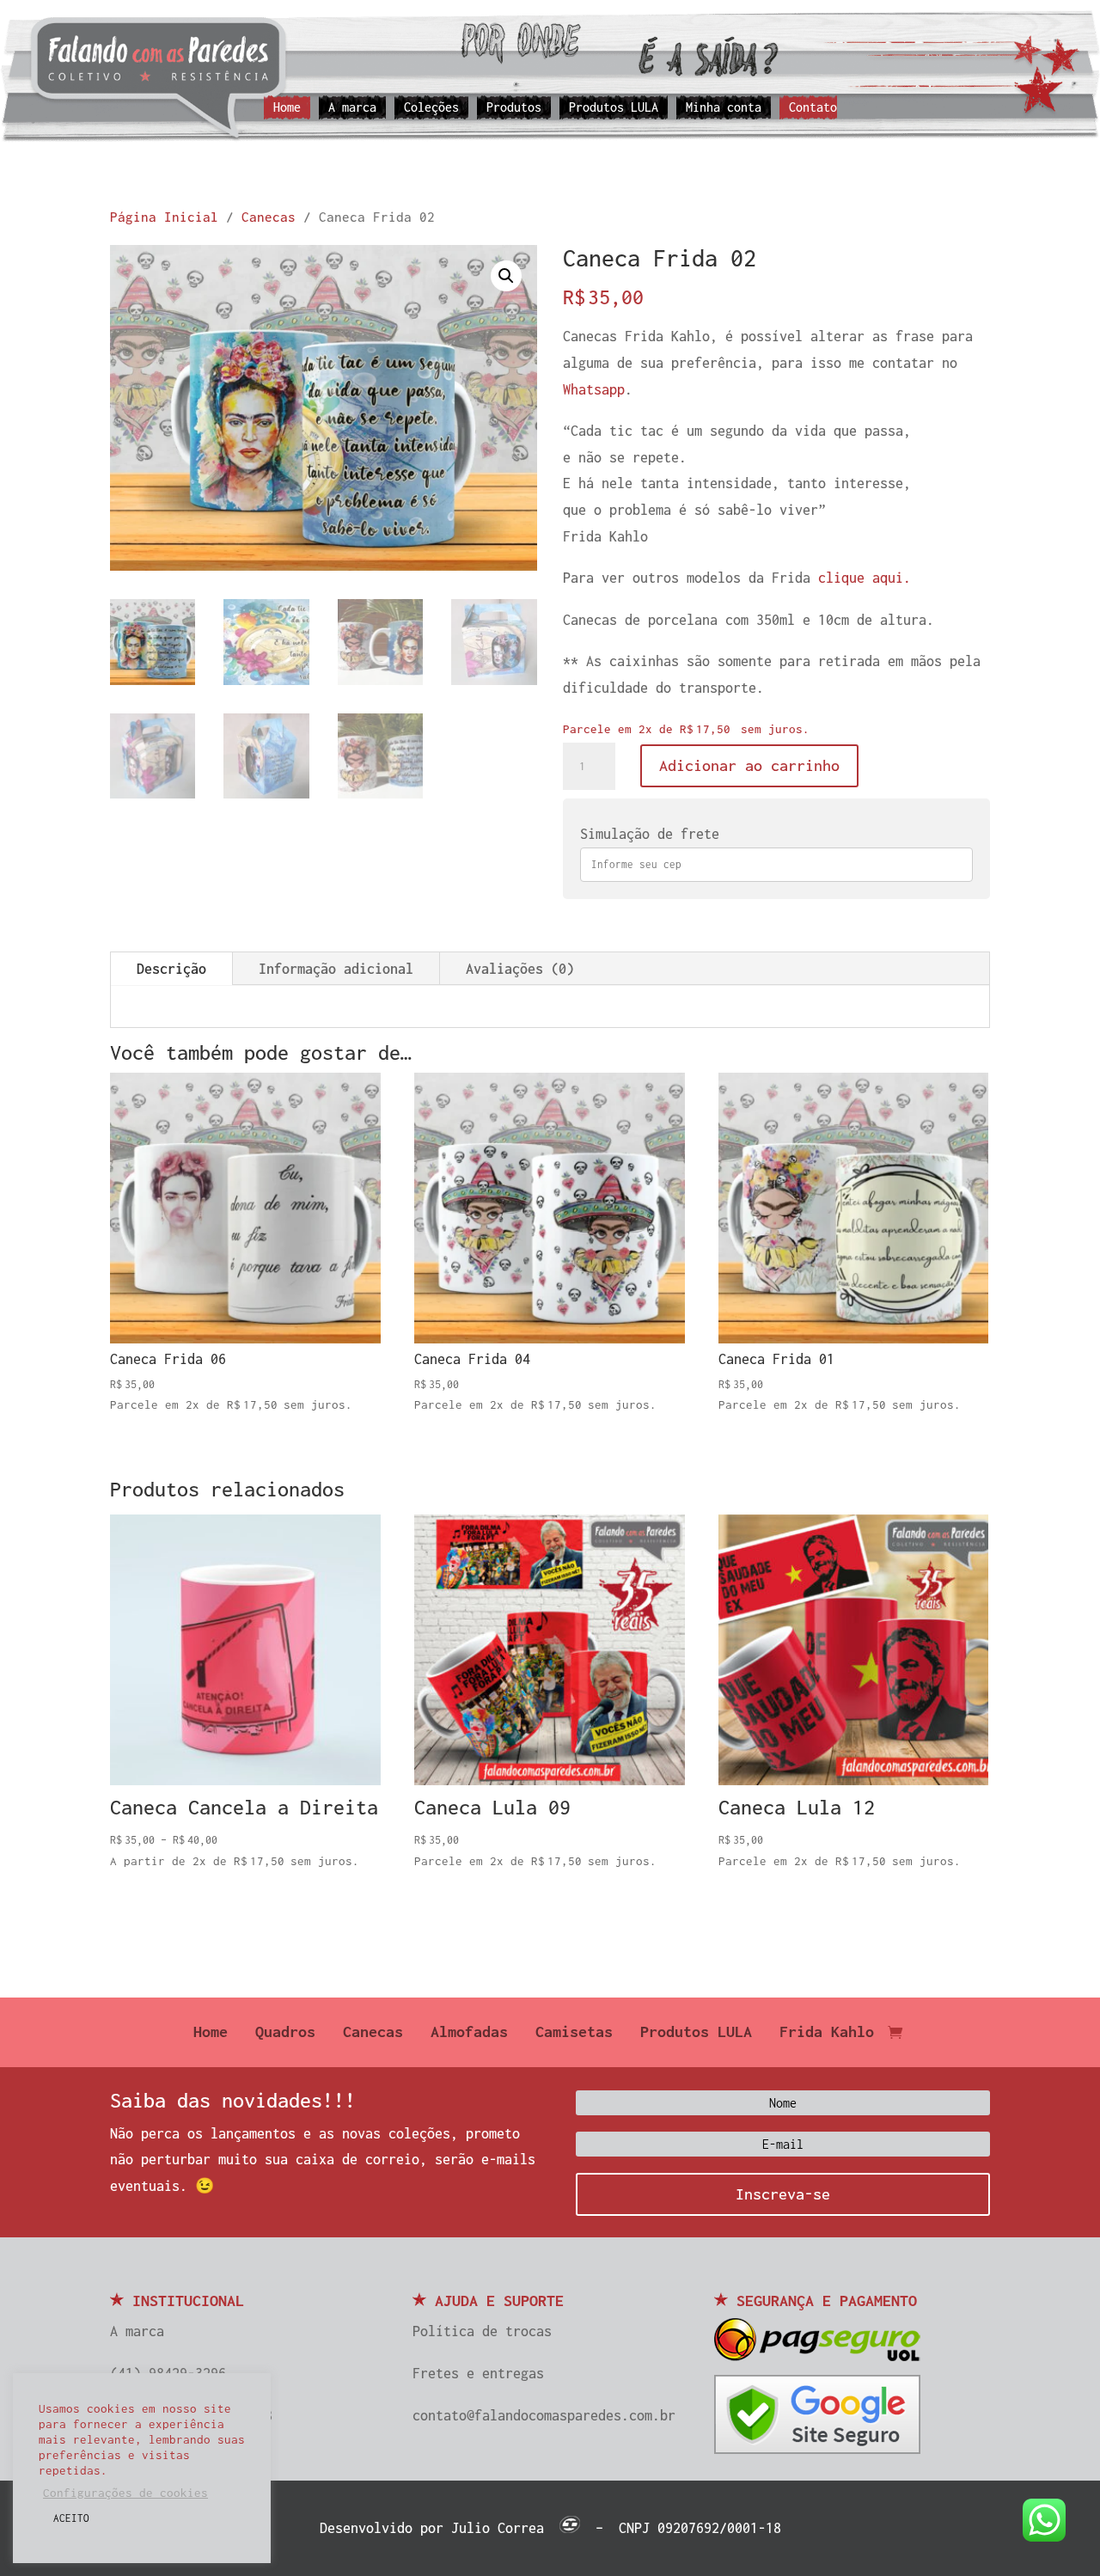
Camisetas (574, 2033)
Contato (813, 108)
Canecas (269, 217)
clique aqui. (865, 578)
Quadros (285, 2033)
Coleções (431, 108)
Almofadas (469, 2033)
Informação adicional (336, 969)
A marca (352, 108)
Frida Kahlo (827, 2033)
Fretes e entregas (478, 2373)
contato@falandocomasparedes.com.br (544, 2415)
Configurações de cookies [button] (125, 2493)
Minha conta (724, 108)
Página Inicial (164, 217)
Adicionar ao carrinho (749, 765)
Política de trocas (482, 2331)
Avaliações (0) (520, 969)
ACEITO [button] (71, 2518)
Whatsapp (594, 389)
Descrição (171, 969)
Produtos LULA (614, 108)
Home (287, 108)
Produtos (514, 108)
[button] (506, 276)
